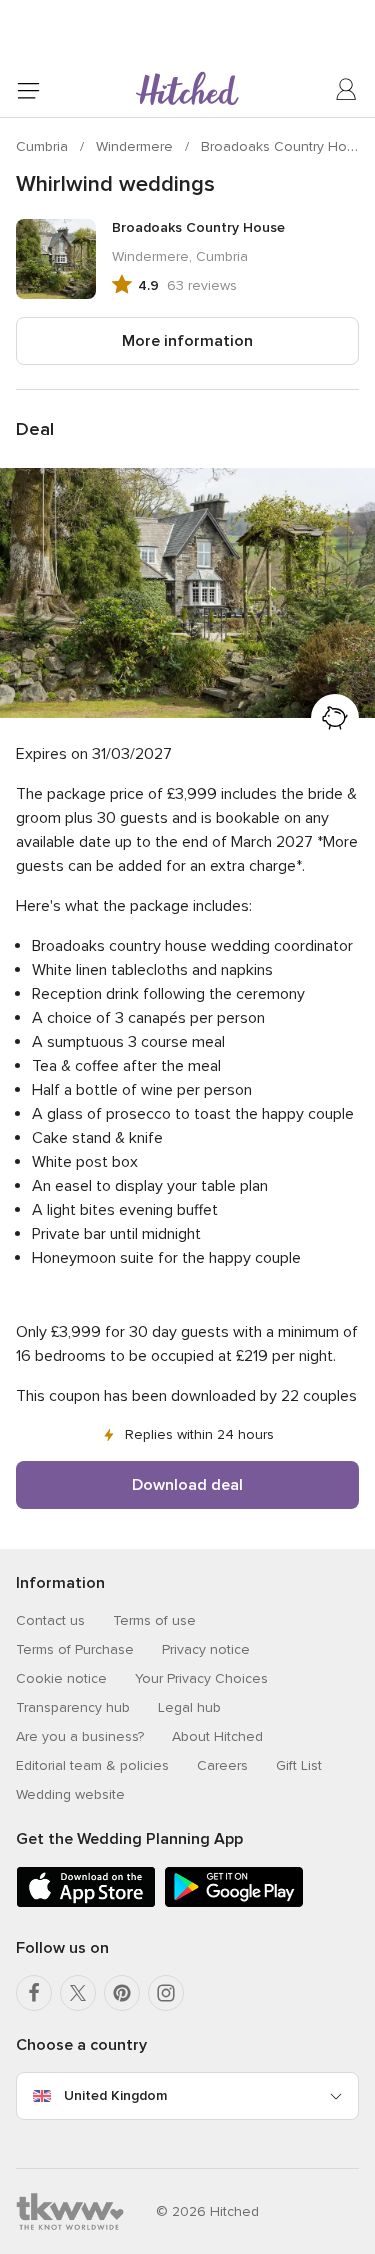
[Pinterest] (122, 1993)
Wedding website (70, 1794)
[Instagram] (166, 1993)
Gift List (299, 1765)
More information (187, 341)
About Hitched (217, 1736)
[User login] (347, 90)
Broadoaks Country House (286, 146)
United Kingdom (115, 2095)
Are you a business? (80, 1736)
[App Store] (86, 1903)
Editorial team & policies (92, 1765)
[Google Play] (234, 1903)
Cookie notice (61, 1678)
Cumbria (44, 146)
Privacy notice (206, 1649)
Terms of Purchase (75, 1649)
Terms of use (154, 1620)
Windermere (136, 146)
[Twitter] (78, 1993)
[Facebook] (34, 1993)
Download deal (187, 1485)
